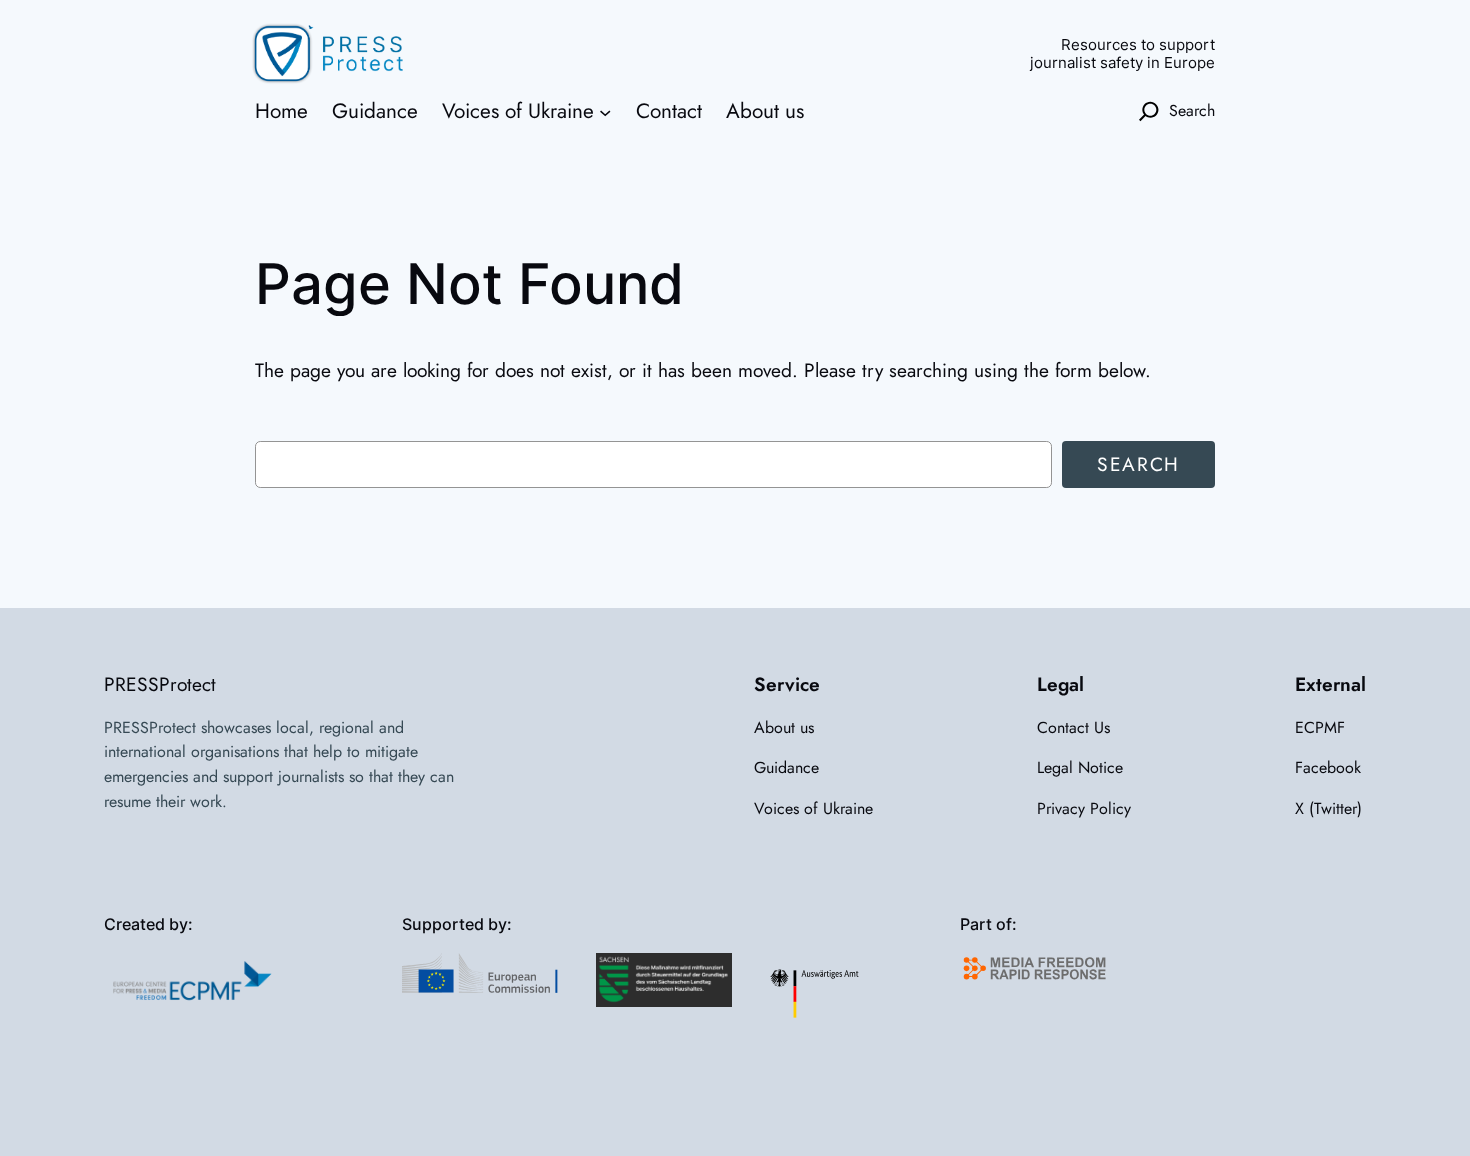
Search (1138, 464)
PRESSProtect (160, 684)
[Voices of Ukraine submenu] (605, 111)
